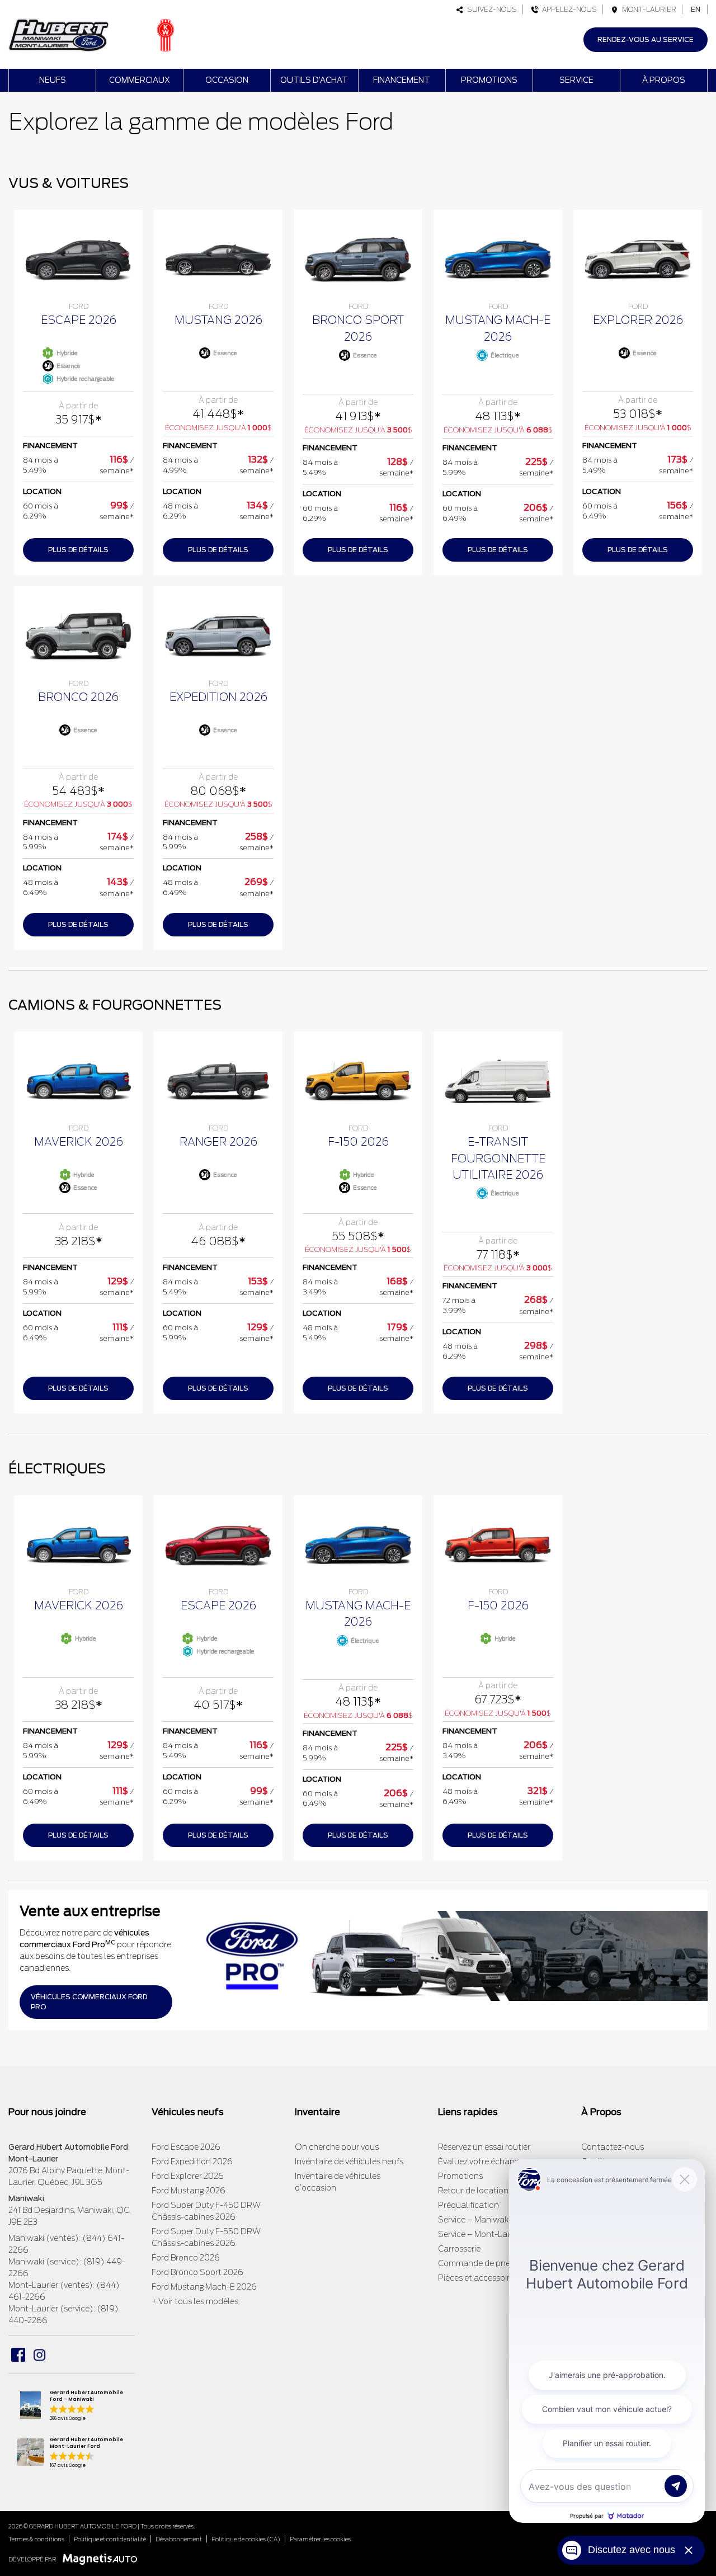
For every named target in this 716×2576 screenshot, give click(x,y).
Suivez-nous (490, 9)
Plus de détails (78, 550)
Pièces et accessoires (478, 2278)
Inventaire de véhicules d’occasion (338, 2182)
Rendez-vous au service (646, 39)
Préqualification (468, 2205)
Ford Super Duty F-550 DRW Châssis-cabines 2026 (206, 2237)
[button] (72, 2407)
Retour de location (473, 2191)
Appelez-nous (568, 9)
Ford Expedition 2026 (192, 2161)
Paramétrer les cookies (320, 2539)
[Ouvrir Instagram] (39, 2355)
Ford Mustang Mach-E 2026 (204, 2287)
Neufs (53, 80)
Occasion (227, 80)
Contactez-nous (613, 2147)
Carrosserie (459, 2249)
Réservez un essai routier (484, 2147)
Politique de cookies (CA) (246, 2539)
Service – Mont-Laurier (481, 2234)
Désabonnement (179, 2539)
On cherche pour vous (337, 2147)
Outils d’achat (314, 80)
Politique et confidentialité (110, 2539)
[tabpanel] (78, 393)
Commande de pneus (479, 2263)
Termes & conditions (36, 2539)
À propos (664, 80)
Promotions (489, 80)
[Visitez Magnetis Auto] (103, 2559)
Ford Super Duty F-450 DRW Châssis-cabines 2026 (206, 2211)
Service (576, 80)
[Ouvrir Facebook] (18, 2355)
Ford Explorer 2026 (188, 2176)
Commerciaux (140, 80)
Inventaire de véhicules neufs (349, 2161)
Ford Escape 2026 (186, 2147)
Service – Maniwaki (474, 2220)
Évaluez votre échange (481, 2161)
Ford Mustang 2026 (189, 2191)
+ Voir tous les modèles (195, 2301)
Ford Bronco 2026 (186, 2258)
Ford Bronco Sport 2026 (197, 2272)
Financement (402, 80)
